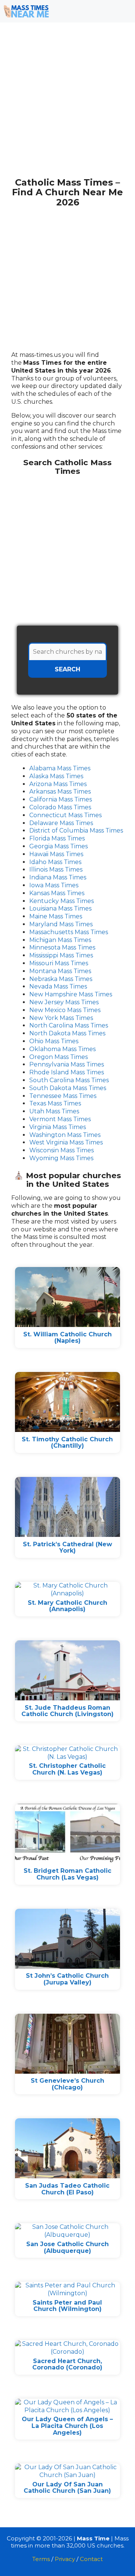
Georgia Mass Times (58, 846)
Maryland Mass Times (61, 924)
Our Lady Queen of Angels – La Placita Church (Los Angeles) (67, 2426)
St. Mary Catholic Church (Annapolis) (67, 1606)
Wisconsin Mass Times (61, 1150)
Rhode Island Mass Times (67, 1072)
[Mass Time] (26, 11)
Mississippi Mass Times (61, 955)
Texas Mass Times (55, 1103)
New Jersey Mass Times (64, 1002)
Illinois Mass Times (56, 869)
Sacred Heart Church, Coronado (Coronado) (67, 2364)
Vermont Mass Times (60, 1119)
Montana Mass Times (60, 971)
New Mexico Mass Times (65, 1010)
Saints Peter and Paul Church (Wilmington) (67, 2306)
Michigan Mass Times (60, 940)
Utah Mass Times (54, 1111)
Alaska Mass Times (56, 776)
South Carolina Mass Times (69, 1080)
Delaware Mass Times (61, 823)
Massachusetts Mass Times (69, 932)
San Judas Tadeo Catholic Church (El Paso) (67, 2189)
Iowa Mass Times (54, 885)
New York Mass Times (61, 1018)
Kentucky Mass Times (61, 901)
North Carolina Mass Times (69, 1025)
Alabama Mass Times (60, 768)
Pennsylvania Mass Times (67, 1064)
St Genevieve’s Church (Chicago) (67, 2084)
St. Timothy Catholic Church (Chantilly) (67, 1443)
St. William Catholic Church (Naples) (67, 1338)
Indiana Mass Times (58, 877)
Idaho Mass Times (55, 862)
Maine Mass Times (56, 916)
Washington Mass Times (65, 1135)
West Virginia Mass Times (66, 1142)
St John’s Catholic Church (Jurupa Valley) (67, 1979)
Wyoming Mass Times (61, 1158)
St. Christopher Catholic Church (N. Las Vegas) (67, 1769)
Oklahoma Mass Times (62, 1049)
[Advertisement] (67, 104)
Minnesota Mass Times (62, 947)
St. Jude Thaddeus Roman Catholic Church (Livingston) (67, 1711)
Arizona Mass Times (58, 784)
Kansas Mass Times (57, 893)
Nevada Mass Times (58, 986)
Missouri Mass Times (59, 963)
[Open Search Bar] (101, 11)
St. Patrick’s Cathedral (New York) (67, 1548)
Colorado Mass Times (60, 807)
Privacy (65, 2559)
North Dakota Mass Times (67, 1033)
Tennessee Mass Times (63, 1096)
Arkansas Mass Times (60, 792)
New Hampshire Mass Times (71, 994)
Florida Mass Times (57, 838)
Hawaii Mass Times (56, 854)
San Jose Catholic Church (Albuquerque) (67, 2247)
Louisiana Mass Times (60, 908)
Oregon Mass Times (58, 1057)
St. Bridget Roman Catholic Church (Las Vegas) (67, 1874)
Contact (91, 2559)
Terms (41, 2559)
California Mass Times (61, 799)
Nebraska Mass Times (61, 979)
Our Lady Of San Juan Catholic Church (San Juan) (67, 2488)
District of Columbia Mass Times (76, 830)
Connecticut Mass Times (65, 815)
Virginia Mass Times (58, 1127)
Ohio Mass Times (54, 1041)
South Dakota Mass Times (68, 1088)
